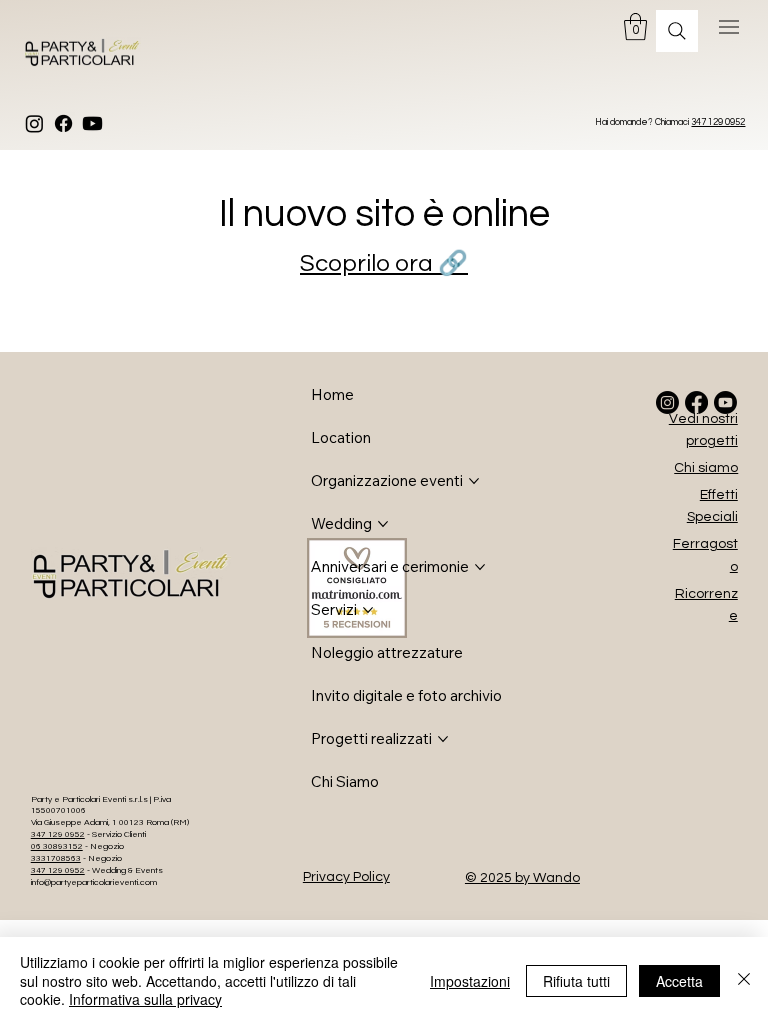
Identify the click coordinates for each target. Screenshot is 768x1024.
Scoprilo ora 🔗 (384, 263)
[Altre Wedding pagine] (383, 524)
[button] (635, 26)
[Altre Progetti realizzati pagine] (443, 739)
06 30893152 (57, 846)
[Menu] (730, 27)
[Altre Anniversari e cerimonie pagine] (480, 567)
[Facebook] (63, 123)
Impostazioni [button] (470, 981)
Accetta (679, 981)
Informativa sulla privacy (145, 999)
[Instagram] (34, 123)
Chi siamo (706, 468)
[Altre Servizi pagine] (368, 610)
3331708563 (56, 858)
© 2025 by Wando (522, 878)
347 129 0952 (718, 122)
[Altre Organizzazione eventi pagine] (474, 481)
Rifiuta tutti (576, 981)
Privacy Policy (346, 877)
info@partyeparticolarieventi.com (94, 882)
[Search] (677, 31)
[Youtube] (92, 123)
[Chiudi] (744, 980)
